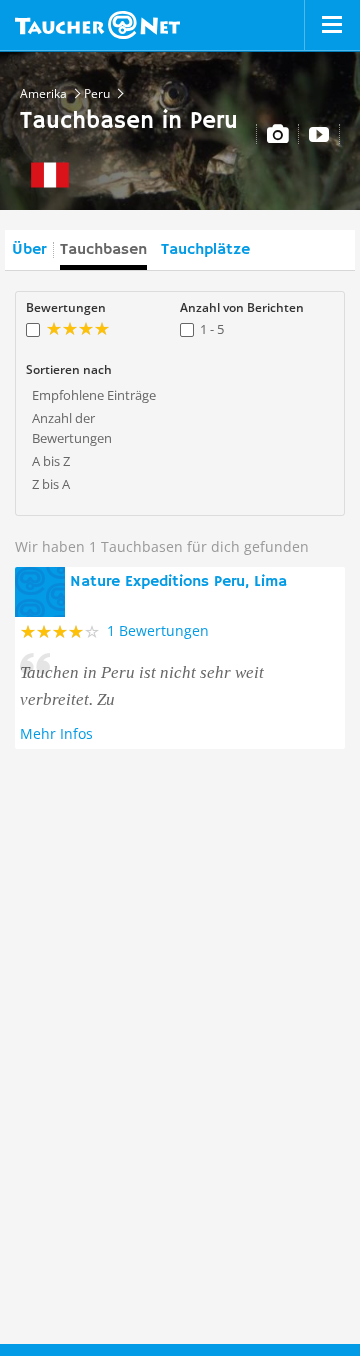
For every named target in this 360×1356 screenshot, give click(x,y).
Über (29, 250)
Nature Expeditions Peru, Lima (178, 582)
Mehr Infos (56, 733)
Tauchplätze (205, 250)
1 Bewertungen (158, 630)
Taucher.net (97, 25)
